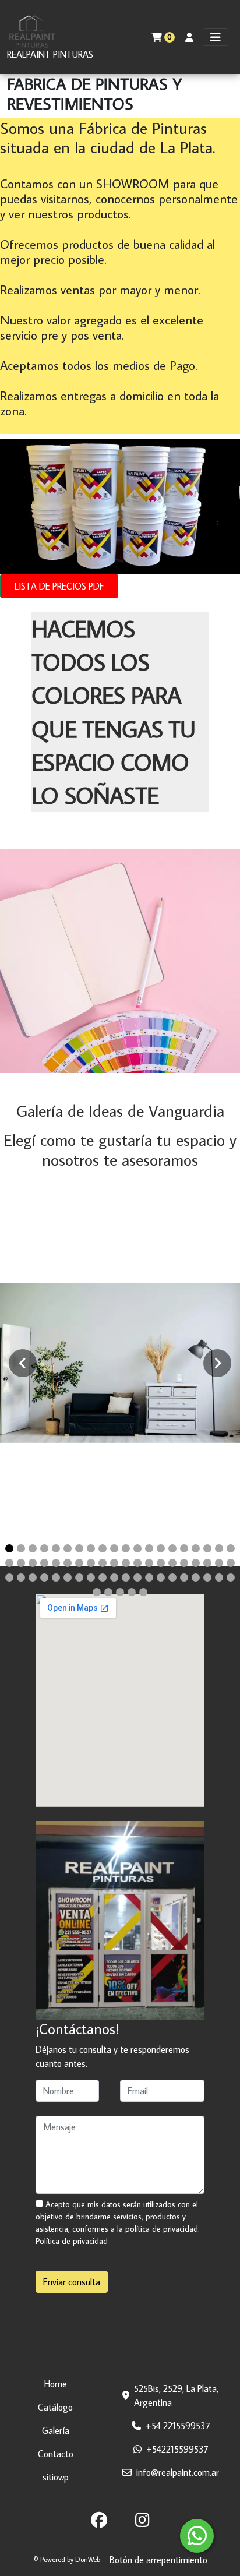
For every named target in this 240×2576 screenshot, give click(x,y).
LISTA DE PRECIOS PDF (59, 586)
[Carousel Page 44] (44, 1578)
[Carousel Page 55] (172, 1578)
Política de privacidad (72, 2241)
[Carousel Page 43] (33, 1578)
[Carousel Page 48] (91, 1578)
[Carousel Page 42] (21, 1578)
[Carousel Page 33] (149, 1563)
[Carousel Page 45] (56, 1578)
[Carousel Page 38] (207, 1563)
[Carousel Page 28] (91, 1563)
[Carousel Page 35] (172, 1563)
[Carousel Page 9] (103, 1548)
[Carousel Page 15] (172, 1548)
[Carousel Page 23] (33, 1563)
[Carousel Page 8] (91, 1548)
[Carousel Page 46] (68, 1578)
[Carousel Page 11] (126, 1548)
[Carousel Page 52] (137, 1578)
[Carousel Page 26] (68, 1563)
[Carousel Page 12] (137, 1548)
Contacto (56, 2454)
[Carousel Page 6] (68, 1548)
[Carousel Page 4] (44, 1548)
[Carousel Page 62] (108, 1592)
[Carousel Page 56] (184, 1578)
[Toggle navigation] (216, 37)
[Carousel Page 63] (120, 1592)
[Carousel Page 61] (97, 1592)
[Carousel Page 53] (149, 1578)
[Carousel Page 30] (114, 1563)
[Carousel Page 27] (79, 1563)
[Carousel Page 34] (161, 1563)
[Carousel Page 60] (231, 1578)
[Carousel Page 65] (143, 1592)
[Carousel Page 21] (9, 1563)
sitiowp (56, 2477)
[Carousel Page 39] (219, 1563)
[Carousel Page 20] (231, 1548)
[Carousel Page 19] (219, 1548)
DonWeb (88, 2559)
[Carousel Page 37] (196, 1563)
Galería (56, 2430)
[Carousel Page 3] (33, 1548)
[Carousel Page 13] (149, 1548)
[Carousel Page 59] (219, 1578)
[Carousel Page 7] (79, 1548)
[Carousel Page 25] (56, 1563)
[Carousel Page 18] (207, 1548)
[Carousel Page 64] (132, 1592)
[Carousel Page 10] (114, 1548)
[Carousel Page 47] (79, 1578)
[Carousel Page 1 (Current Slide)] (9, 1548)
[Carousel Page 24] (44, 1563)
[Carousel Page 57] (196, 1578)
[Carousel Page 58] (207, 1578)
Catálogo (55, 2407)
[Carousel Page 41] (9, 1578)
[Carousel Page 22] (21, 1563)
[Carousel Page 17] (196, 1548)
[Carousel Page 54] (161, 1578)
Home (56, 2384)
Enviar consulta (72, 2282)
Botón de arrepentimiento (158, 2560)
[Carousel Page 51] (126, 1578)
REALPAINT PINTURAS (50, 54)
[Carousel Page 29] (103, 1563)
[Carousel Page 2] (21, 1548)
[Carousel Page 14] (161, 1548)
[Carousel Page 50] (114, 1578)
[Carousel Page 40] (231, 1563)
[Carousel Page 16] (184, 1548)
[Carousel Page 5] (56, 1548)
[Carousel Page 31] (126, 1563)
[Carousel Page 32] (137, 1563)
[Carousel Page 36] (184, 1563)
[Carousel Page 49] (103, 1578)
